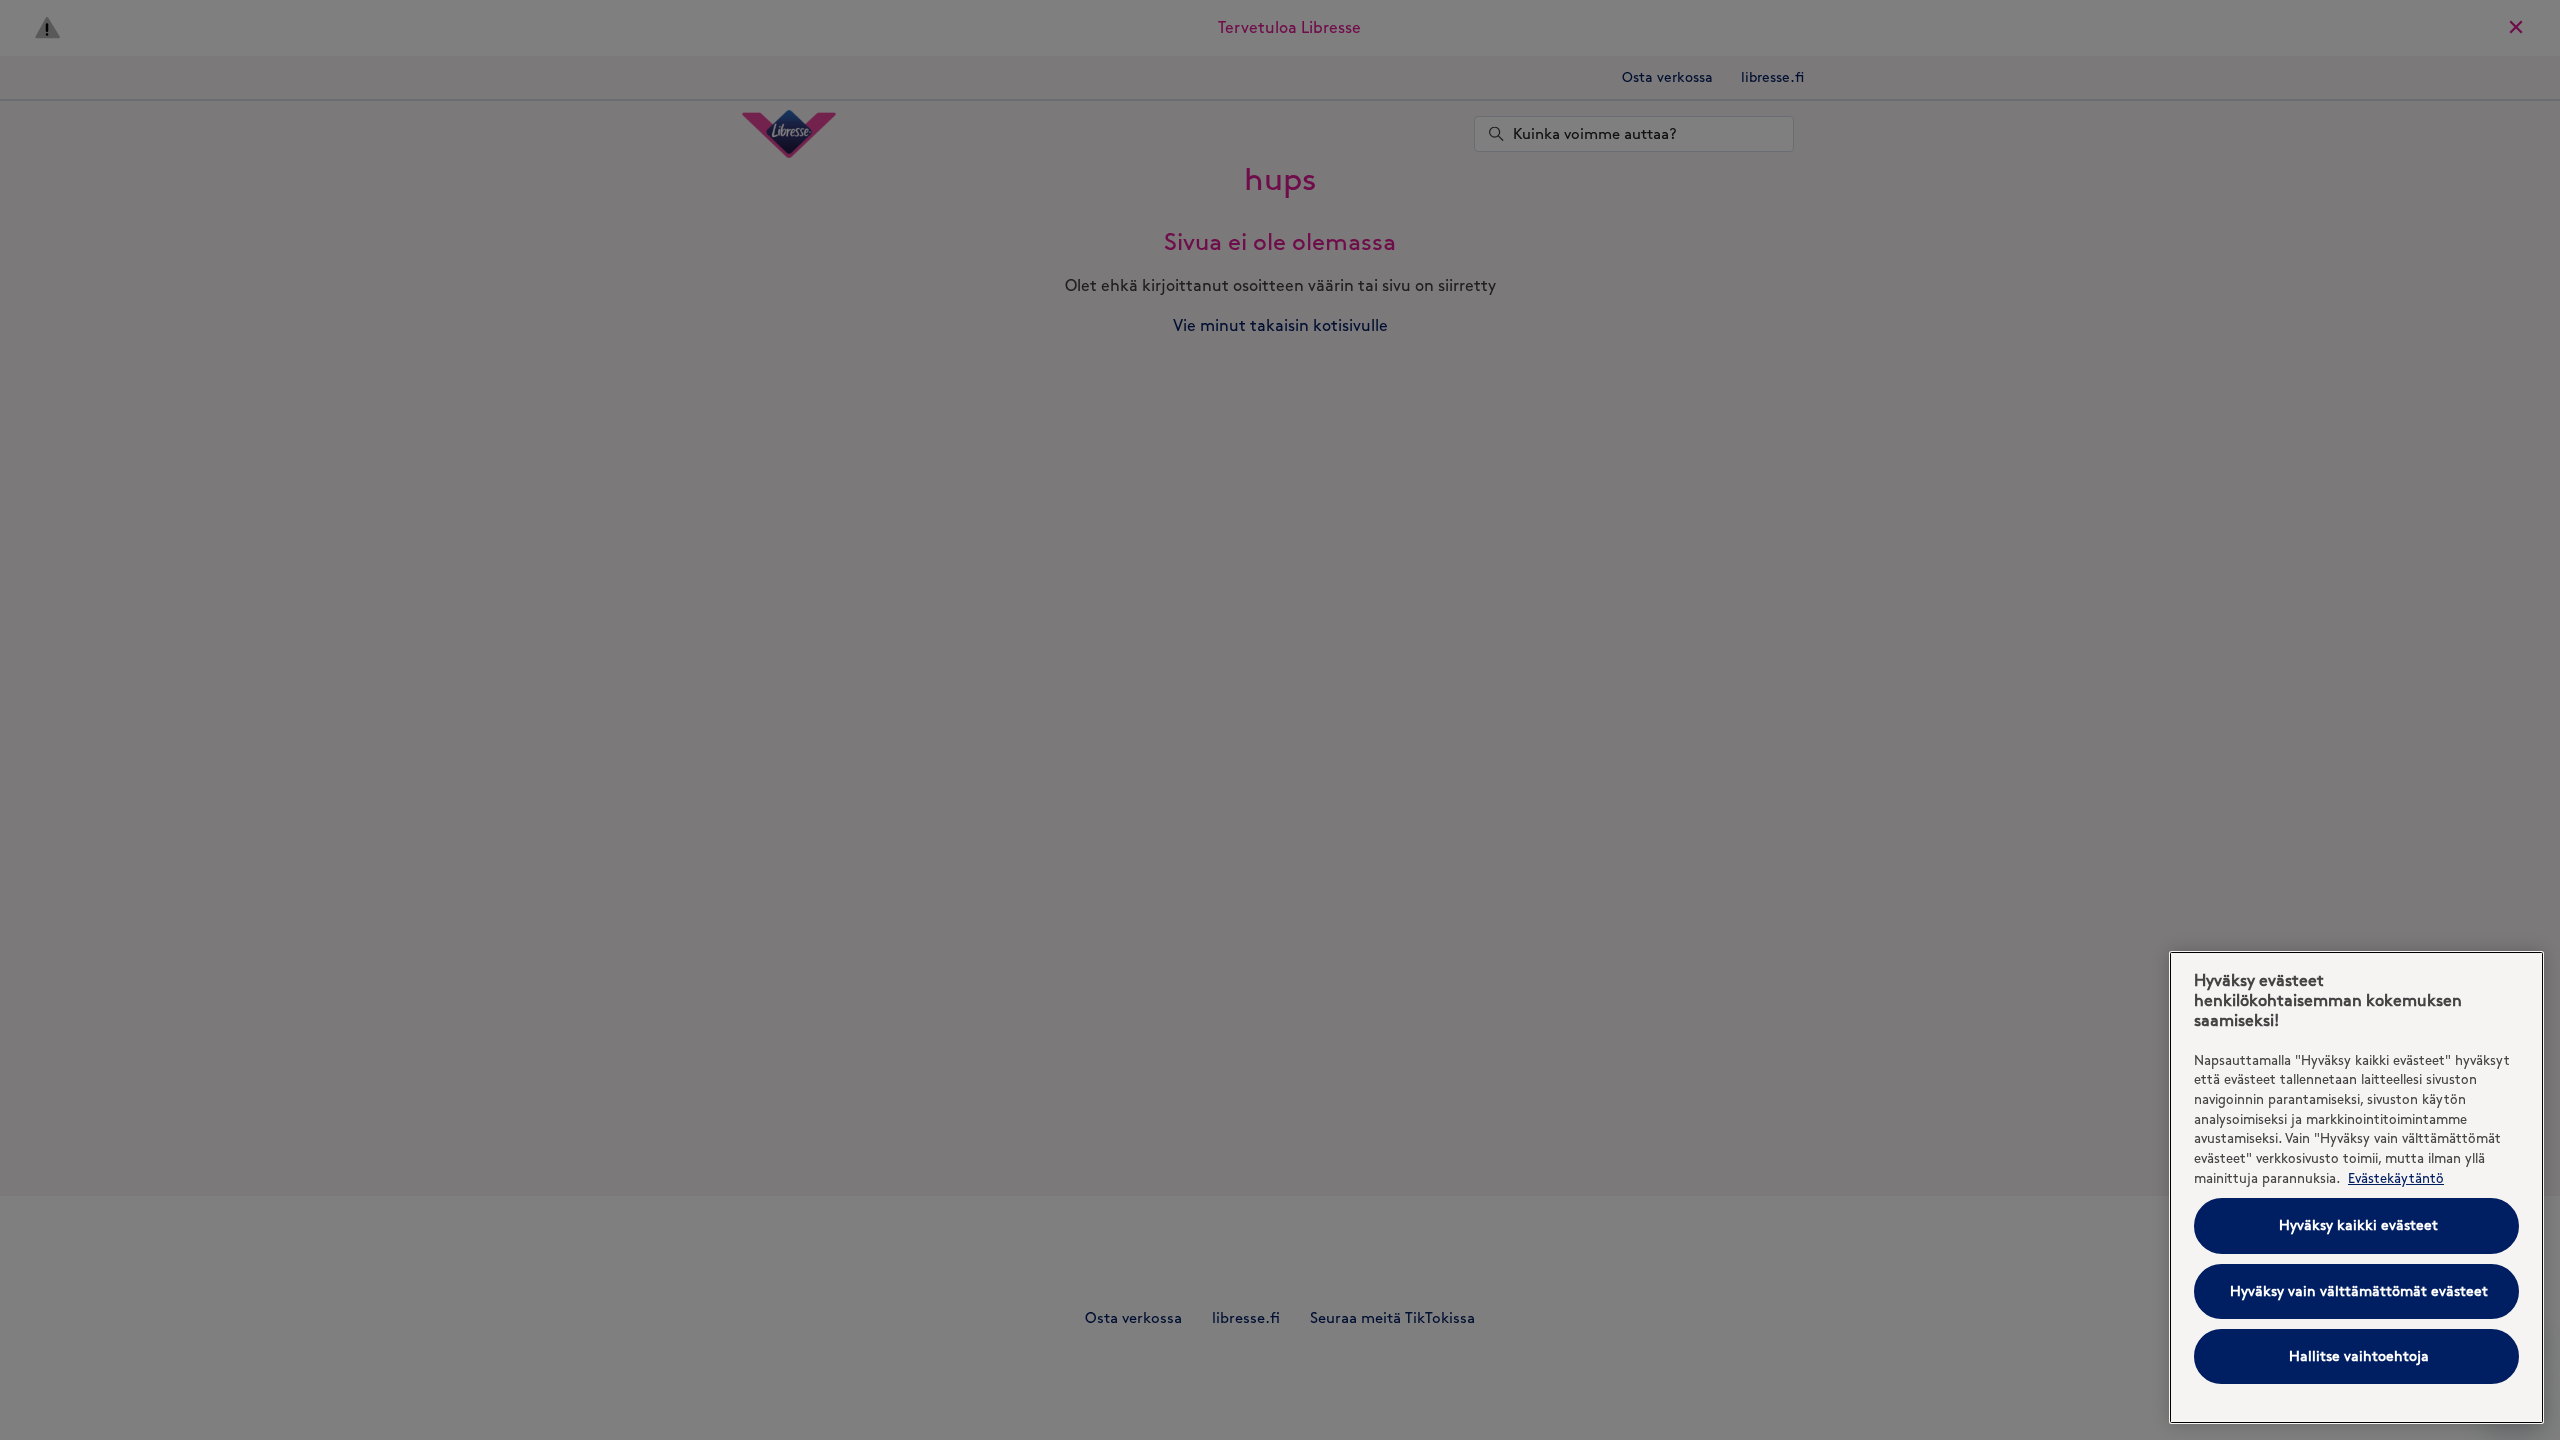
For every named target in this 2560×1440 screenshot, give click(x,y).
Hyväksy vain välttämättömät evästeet (2359, 1291)
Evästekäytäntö (2396, 1178)
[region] (2356, 1187)
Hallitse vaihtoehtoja (2359, 1356)
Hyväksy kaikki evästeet (2358, 1225)
